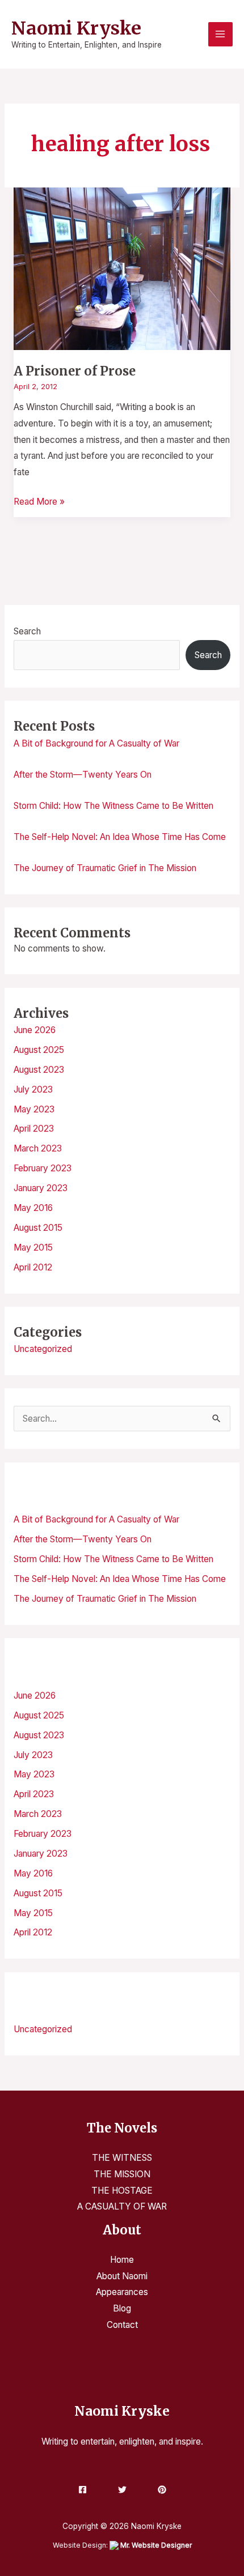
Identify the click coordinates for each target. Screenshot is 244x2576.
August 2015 (38, 1228)
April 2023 (34, 1129)
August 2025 (39, 1050)
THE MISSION (122, 2174)
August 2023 (39, 1070)
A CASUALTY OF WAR (122, 2206)
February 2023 (43, 1168)
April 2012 (33, 1267)
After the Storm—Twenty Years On (83, 775)
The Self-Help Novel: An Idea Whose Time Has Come (120, 837)
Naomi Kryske (76, 28)
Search (27, 631)
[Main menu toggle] (220, 34)
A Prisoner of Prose (75, 371)
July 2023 (33, 1089)
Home (122, 2260)
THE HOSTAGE (122, 2191)
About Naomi (122, 2276)
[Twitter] (122, 2490)
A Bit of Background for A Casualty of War (96, 743)
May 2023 (34, 1109)
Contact (122, 2325)
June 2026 (35, 1030)
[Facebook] (83, 2490)
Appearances (122, 2292)
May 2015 (33, 1248)
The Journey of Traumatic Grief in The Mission (105, 868)
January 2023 (41, 1188)
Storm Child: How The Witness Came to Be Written (113, 806)
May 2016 (33, 1208)
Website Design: (122, 2545)
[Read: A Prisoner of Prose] (122, 268)
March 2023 (38, 1148)
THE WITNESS (122, 2158)
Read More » (39, 500)
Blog (122, 2308)
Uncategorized (43, 1349)
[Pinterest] (162, 2490)
